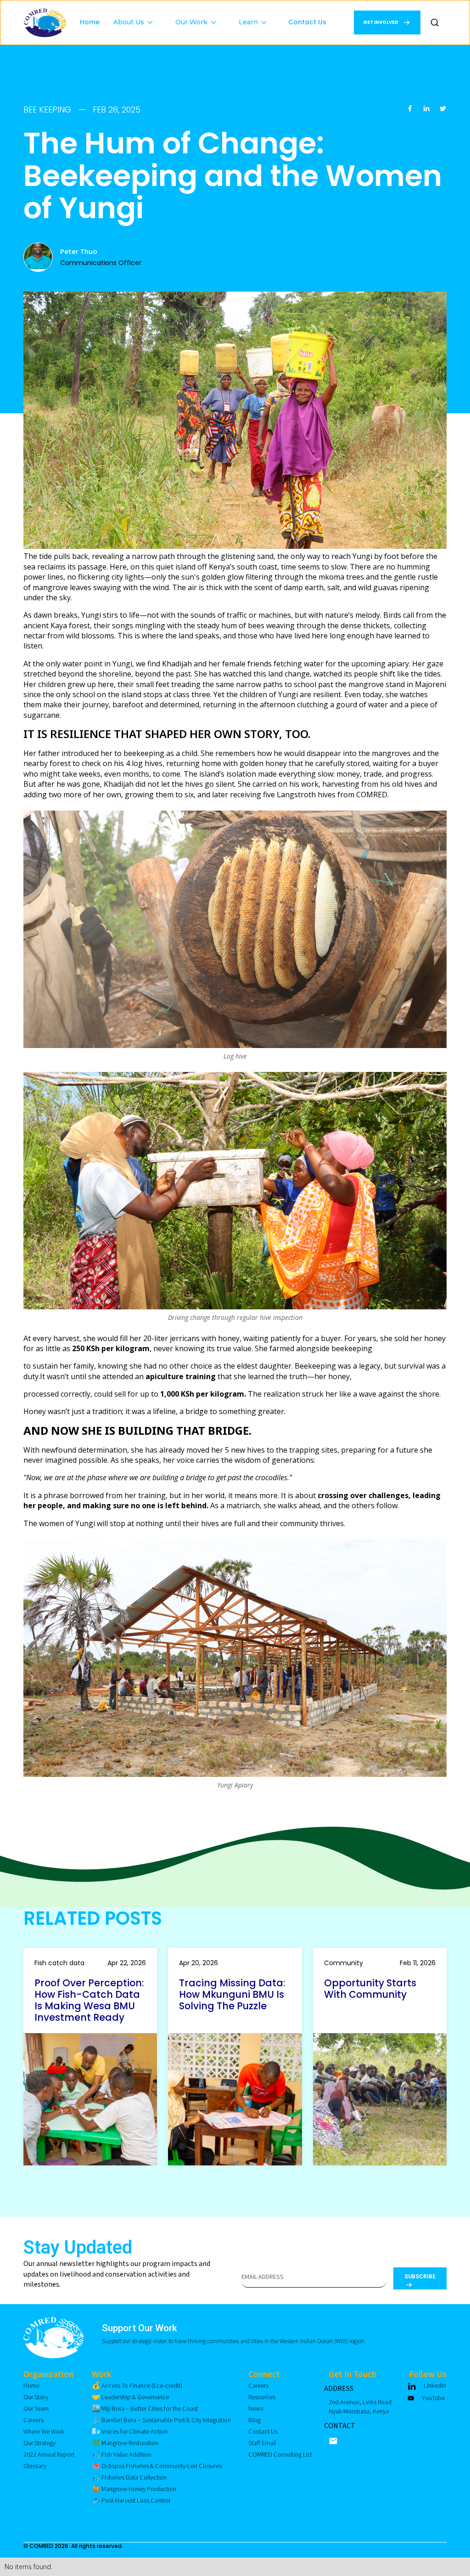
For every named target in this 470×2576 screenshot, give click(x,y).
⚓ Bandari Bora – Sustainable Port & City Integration (161, 2420)
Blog (255, 2420)
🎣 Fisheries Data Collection (129, 2477)
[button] (137, 14)
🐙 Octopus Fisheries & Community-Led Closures (157, 2466)
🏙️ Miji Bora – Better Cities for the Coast (145, 2409)
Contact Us (307, 22)
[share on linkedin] (426, 110)
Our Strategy (39, 2443)
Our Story (36, 2397)
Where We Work (44, 2432)
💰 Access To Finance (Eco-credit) (137, 2386)
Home (90, 22)
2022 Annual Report (49, 2455)
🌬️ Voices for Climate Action (130, 2432)
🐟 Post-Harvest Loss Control (131, 2500)
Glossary (35, 2466)
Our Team (36, 2409)
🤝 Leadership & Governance (130, 2397)
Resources (262, 2397)
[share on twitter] (443, 110)
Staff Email (262, 2443)
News (256, 2409)
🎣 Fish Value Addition (122, 2455)
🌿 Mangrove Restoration (125, 2443)
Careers (34, 2420)
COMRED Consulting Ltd (280, 2455)
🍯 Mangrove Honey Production (134, 2489)
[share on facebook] (410, 110)
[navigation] (45, 23)
